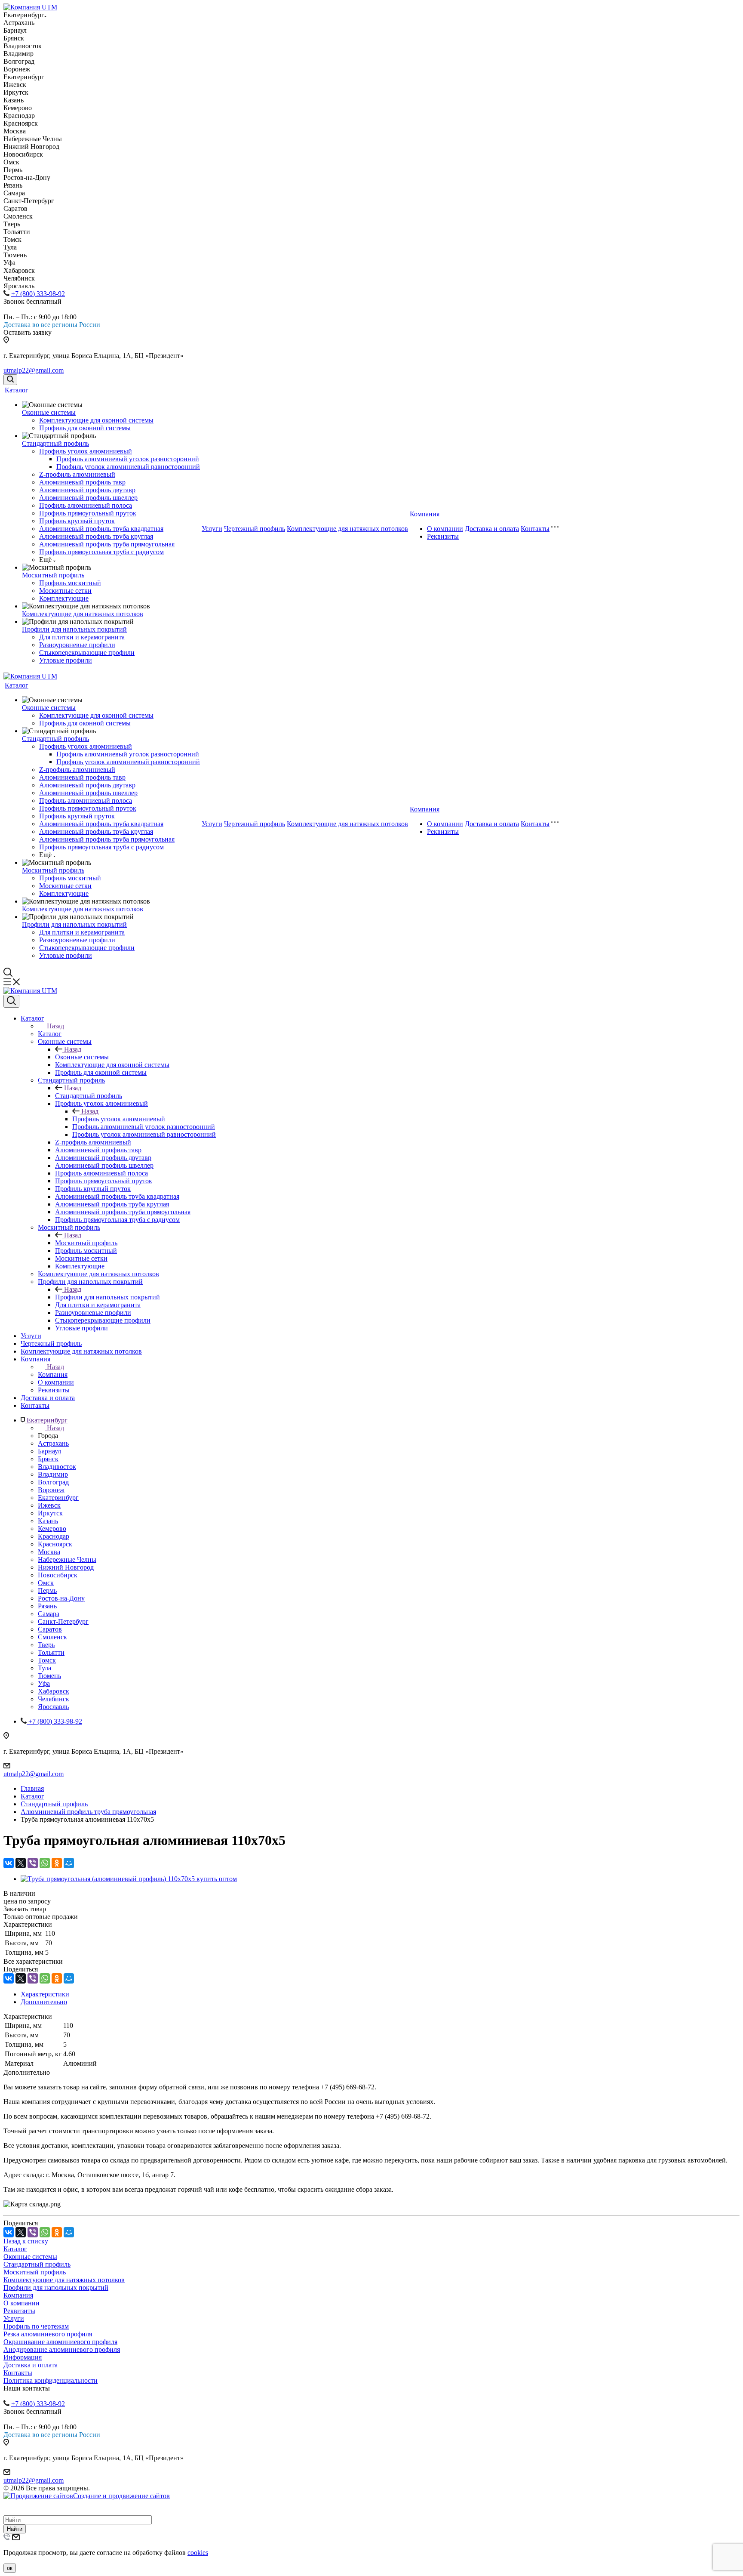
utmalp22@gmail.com (34, 370)
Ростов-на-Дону (61, 1598)
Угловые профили (66, 660)
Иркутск (50, 1513)
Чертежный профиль (255, 529)
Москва (49, 1552)
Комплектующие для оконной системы (96, 420)
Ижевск (49, 1505)
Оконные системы (49, 412)
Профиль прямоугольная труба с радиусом (101, 552)
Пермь (47, 1590)
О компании (445, 529)
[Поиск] (10, 380)
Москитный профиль (53, 575)
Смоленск (52, 1637)
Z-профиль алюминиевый (77, 474)
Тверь (46, 1645)
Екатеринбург (58, 1498)
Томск (47, 1660)
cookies (198, 2553)
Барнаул (49, 1451)
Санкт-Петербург (63, 1621)
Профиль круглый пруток (77, 521)
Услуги (212, 529)
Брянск (48, 1459)
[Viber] (33, 1863)
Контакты (535, 529)
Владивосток (57, 1467)
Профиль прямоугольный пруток (88, 513)
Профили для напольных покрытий (74, 629)
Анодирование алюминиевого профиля (62, 2349)
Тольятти (51, 1652)
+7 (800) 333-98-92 (38, 294)
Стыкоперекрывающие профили (87, 652)
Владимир (53, 1474)
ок (10, 2568)
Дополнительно (44, 2002)
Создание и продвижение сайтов (121, 2496)
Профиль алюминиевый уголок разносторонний (128, 459)
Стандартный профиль (55, 443)
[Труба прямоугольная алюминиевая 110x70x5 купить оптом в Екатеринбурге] (129, 1879)
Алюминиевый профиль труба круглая (96, 536)
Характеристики (45, 1994)
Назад (55, 1026)
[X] (21, 1863)
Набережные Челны (67, 1559)
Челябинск (54, 1699)
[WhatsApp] (45, 1863)
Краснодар (54, 1536)
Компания (425, 514)
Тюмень (49, 1676)
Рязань (47, 1606)
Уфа (44, 1683)
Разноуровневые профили (77, 645)
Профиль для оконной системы (85, 428)
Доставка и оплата (492, 529)
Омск (46, 1583)
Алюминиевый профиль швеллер (88, 498)
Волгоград (53, 1482)
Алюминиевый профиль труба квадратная (101, 529)
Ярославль (53, 1707)
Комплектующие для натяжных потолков (83, 614)
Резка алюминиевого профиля (48, 2334)
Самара (49, 1614)
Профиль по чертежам (36, 2326)
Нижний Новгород (66, 1567)
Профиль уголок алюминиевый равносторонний (128, 467)
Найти (15, 2529)
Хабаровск (54, 1691)
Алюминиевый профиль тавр (82, 482)
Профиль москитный (70, 583)
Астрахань (53, 1443)
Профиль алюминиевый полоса (86, 505)
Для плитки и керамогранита (82, 637)
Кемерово (52, 1529)
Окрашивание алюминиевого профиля (60, 2342)
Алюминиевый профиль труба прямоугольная (107, 544)
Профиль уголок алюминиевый (86, 451)
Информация (23, 2357)
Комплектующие (64, 598)
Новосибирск (58, 1575)
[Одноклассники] (57, 1863)
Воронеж (51, 1490)
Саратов (50, 1629)
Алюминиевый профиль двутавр (87, 490)
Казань (48, 1521)
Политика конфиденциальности (51, 2380)
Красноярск (55, 1544)
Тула (45, 1668)
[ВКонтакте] (9, 1863)
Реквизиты (443, 536)
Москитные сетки (65, 591)
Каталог (17, 390)
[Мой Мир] (69, 1863)
